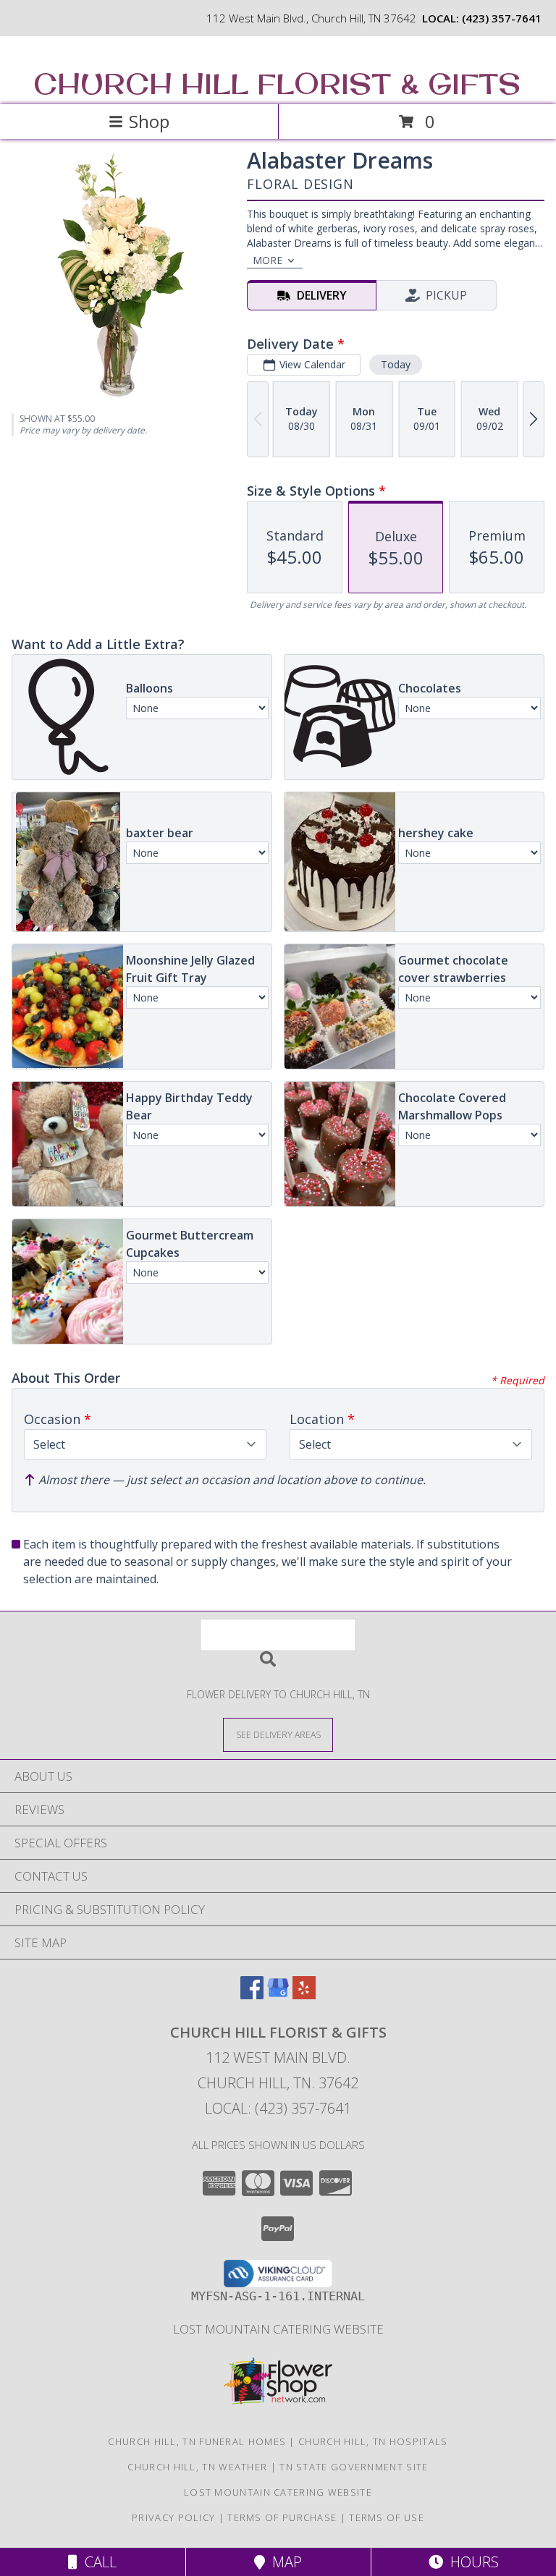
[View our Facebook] (252, 1995)
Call (97, 2562)
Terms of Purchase (282, 2517)
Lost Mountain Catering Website (278, 2329)
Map (283, 2562)
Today (396, 364)
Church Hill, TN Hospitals (373, 2441)
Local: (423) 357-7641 (278, 2108)
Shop (149, 121)
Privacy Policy (173, 2517)
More (268, 260)
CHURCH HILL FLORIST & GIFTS (277, 83)
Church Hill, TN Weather (197, 2467)
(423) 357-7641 (502, 18)
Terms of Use (387, 2517)
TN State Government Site (354, 2467)
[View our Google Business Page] (278, 1995)
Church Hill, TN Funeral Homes (197, 2441)
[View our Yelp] (304, 1995)
